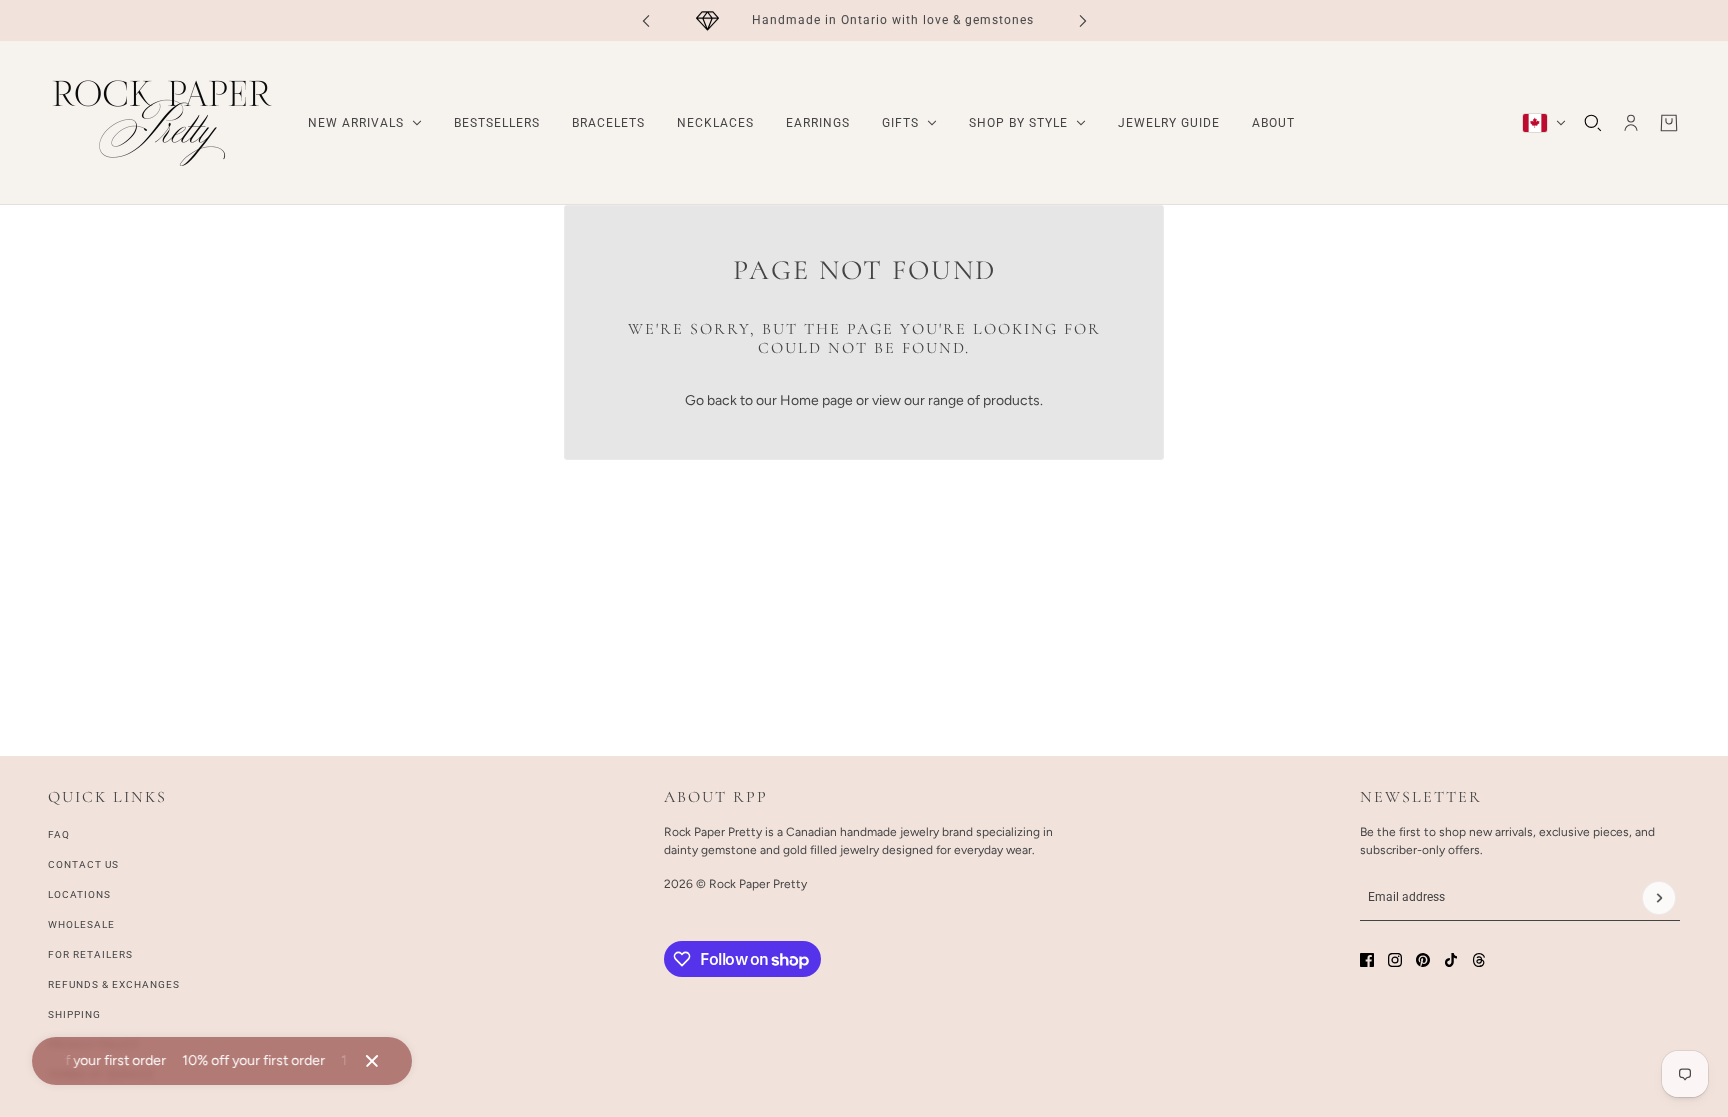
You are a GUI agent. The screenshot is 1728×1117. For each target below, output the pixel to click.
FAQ (59, 834)
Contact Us (83, 864)
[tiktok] (1451, 960)
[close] (372, 1061)
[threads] (1479, 960)
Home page (816, 400)
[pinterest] (1423, 960)
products (1011, 400)
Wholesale (81, 924)
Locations (79, 894)
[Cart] (1669, 123)
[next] (1083, 20)
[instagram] (1395, 960)
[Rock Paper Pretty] (162, 123)
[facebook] (1367, 960)
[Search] (1593, 123)
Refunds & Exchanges (114, 984)
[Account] (1631, 123)
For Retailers (90, 954)
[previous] (646, 20)
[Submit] (1659, 898)
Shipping (74, 1014)
